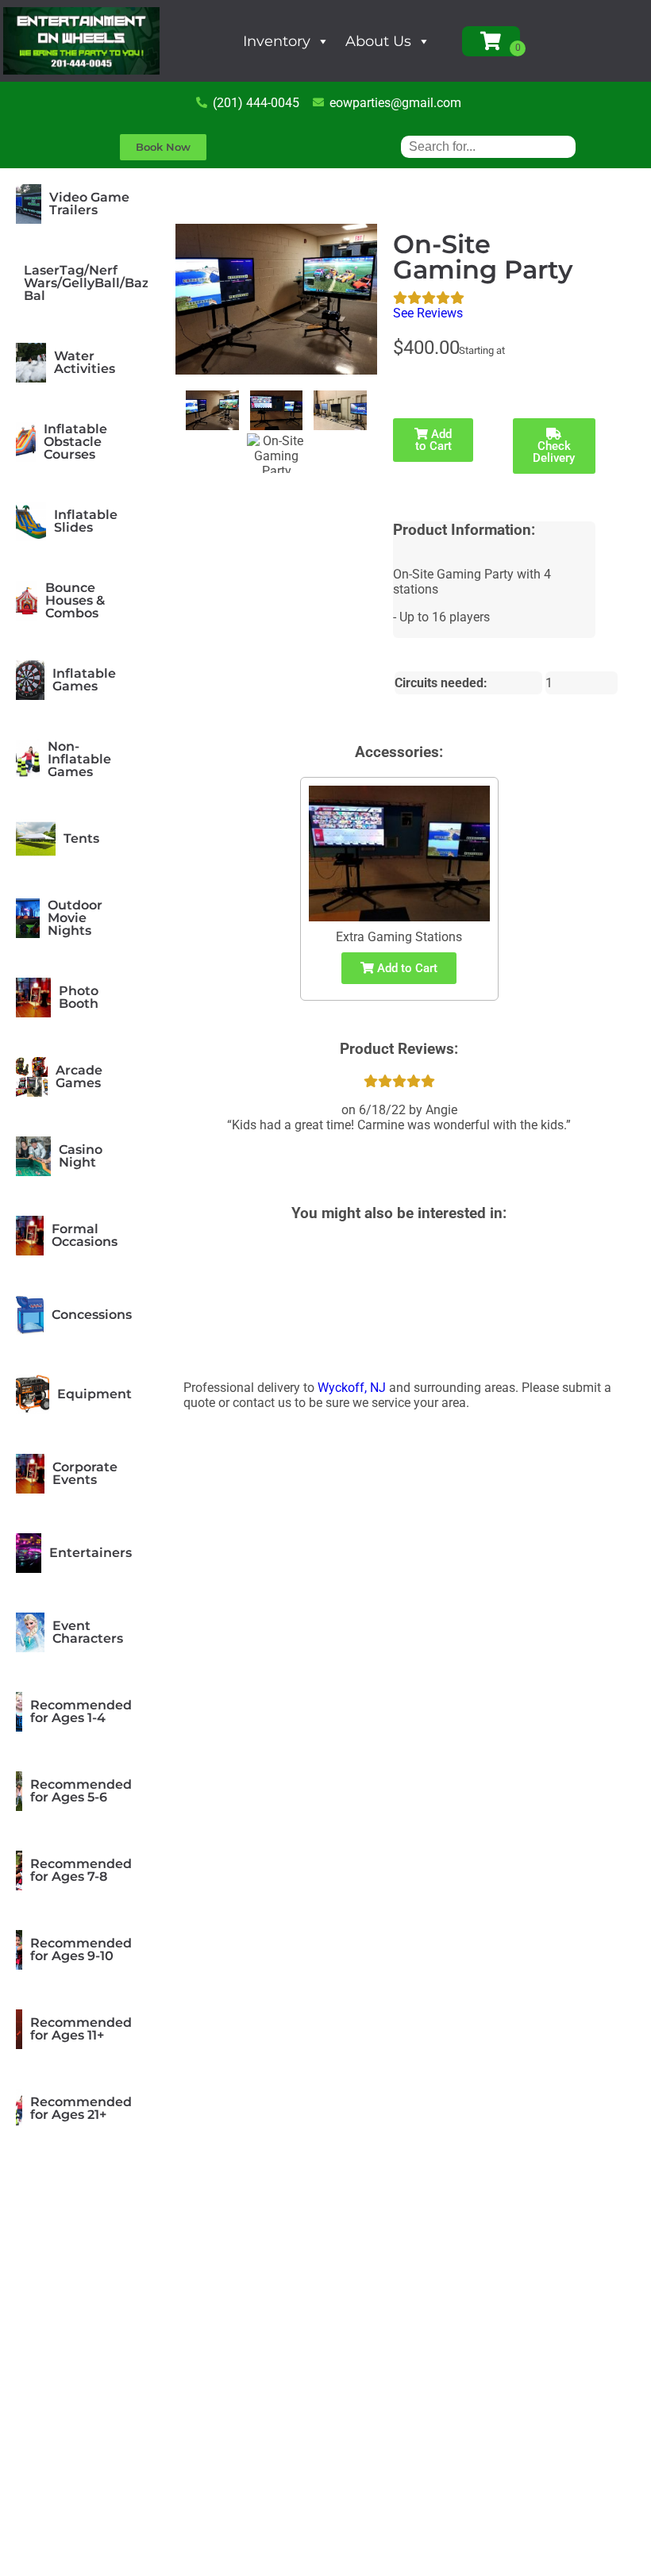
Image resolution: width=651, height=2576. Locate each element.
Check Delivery (554, 452)
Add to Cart (434, 440)
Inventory (277, 41)
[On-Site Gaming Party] (212, 410)
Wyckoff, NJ (352, 1388)
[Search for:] (488, 146)
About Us (378, 41)
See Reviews (428, 313)
